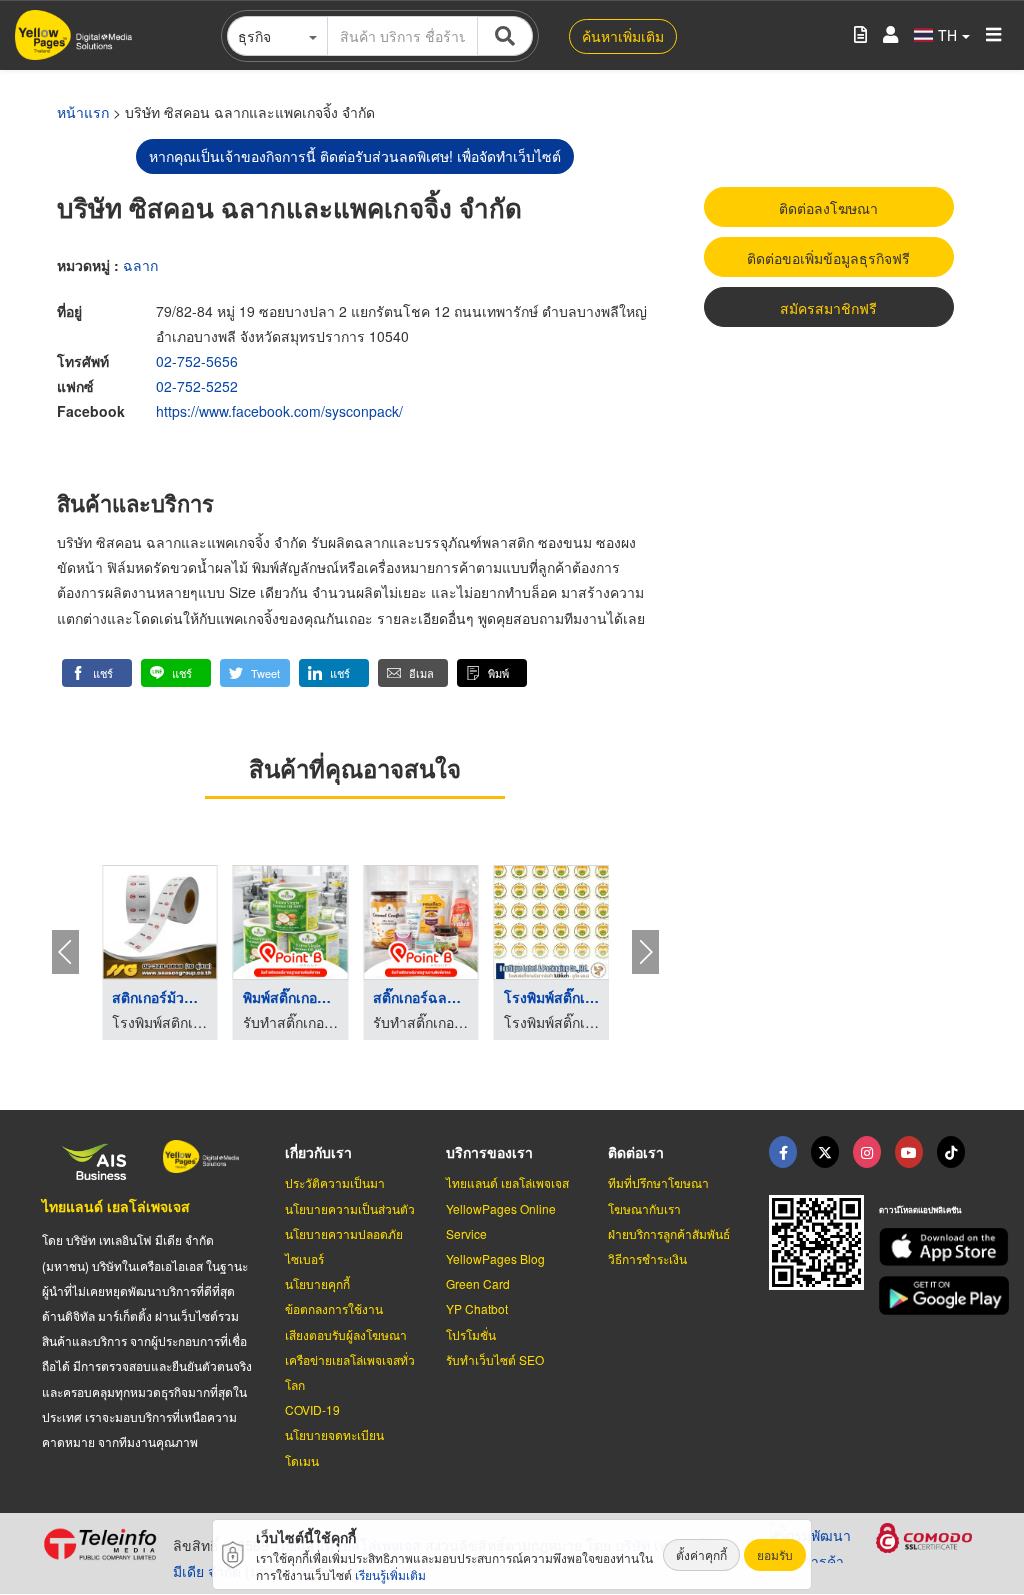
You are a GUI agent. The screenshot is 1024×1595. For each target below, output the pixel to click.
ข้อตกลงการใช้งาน (334, 1308)
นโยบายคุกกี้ (317, 1283)
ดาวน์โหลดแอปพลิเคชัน (920, 1209)
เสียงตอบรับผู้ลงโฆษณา (346, 1334)
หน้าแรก (83, 112)
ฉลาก (140, 265)
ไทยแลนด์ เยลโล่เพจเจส (116, 1206)
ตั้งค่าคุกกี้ (701, 1554)
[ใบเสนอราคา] (860, 35)
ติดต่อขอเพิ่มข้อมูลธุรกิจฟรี (828, 258)
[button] (97, 673)
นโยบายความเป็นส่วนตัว (350, 1208)
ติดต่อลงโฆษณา (828, 208)
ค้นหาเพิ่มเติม (623, 36)
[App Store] (930, 1247)
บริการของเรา (489, 1152)
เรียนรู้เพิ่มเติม (390, 1574)
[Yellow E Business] (783, 1152)
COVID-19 (312, 1409)
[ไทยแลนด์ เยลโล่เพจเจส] (825, 1152)
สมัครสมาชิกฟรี (828, 308)
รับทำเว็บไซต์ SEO (495, 1359)
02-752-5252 (197, 386)
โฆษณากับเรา (644, 1208)
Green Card (478, 1283)
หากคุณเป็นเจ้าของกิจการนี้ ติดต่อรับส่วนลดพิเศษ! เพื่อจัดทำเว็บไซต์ (355, 156)
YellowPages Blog (495, 1258)
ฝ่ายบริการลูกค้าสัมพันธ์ (669, 1233)
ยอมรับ (775, 1554)
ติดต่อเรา (636, 1152)
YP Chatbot (477, 1308)
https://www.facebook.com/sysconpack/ (279, 411)
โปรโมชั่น (471, 1334)
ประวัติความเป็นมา (335, 1182)
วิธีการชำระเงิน (647, 1258)
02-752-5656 (197, 361)
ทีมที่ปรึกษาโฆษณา (658, 1182)
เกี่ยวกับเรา (318, 1152)
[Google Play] (930, 1295)
